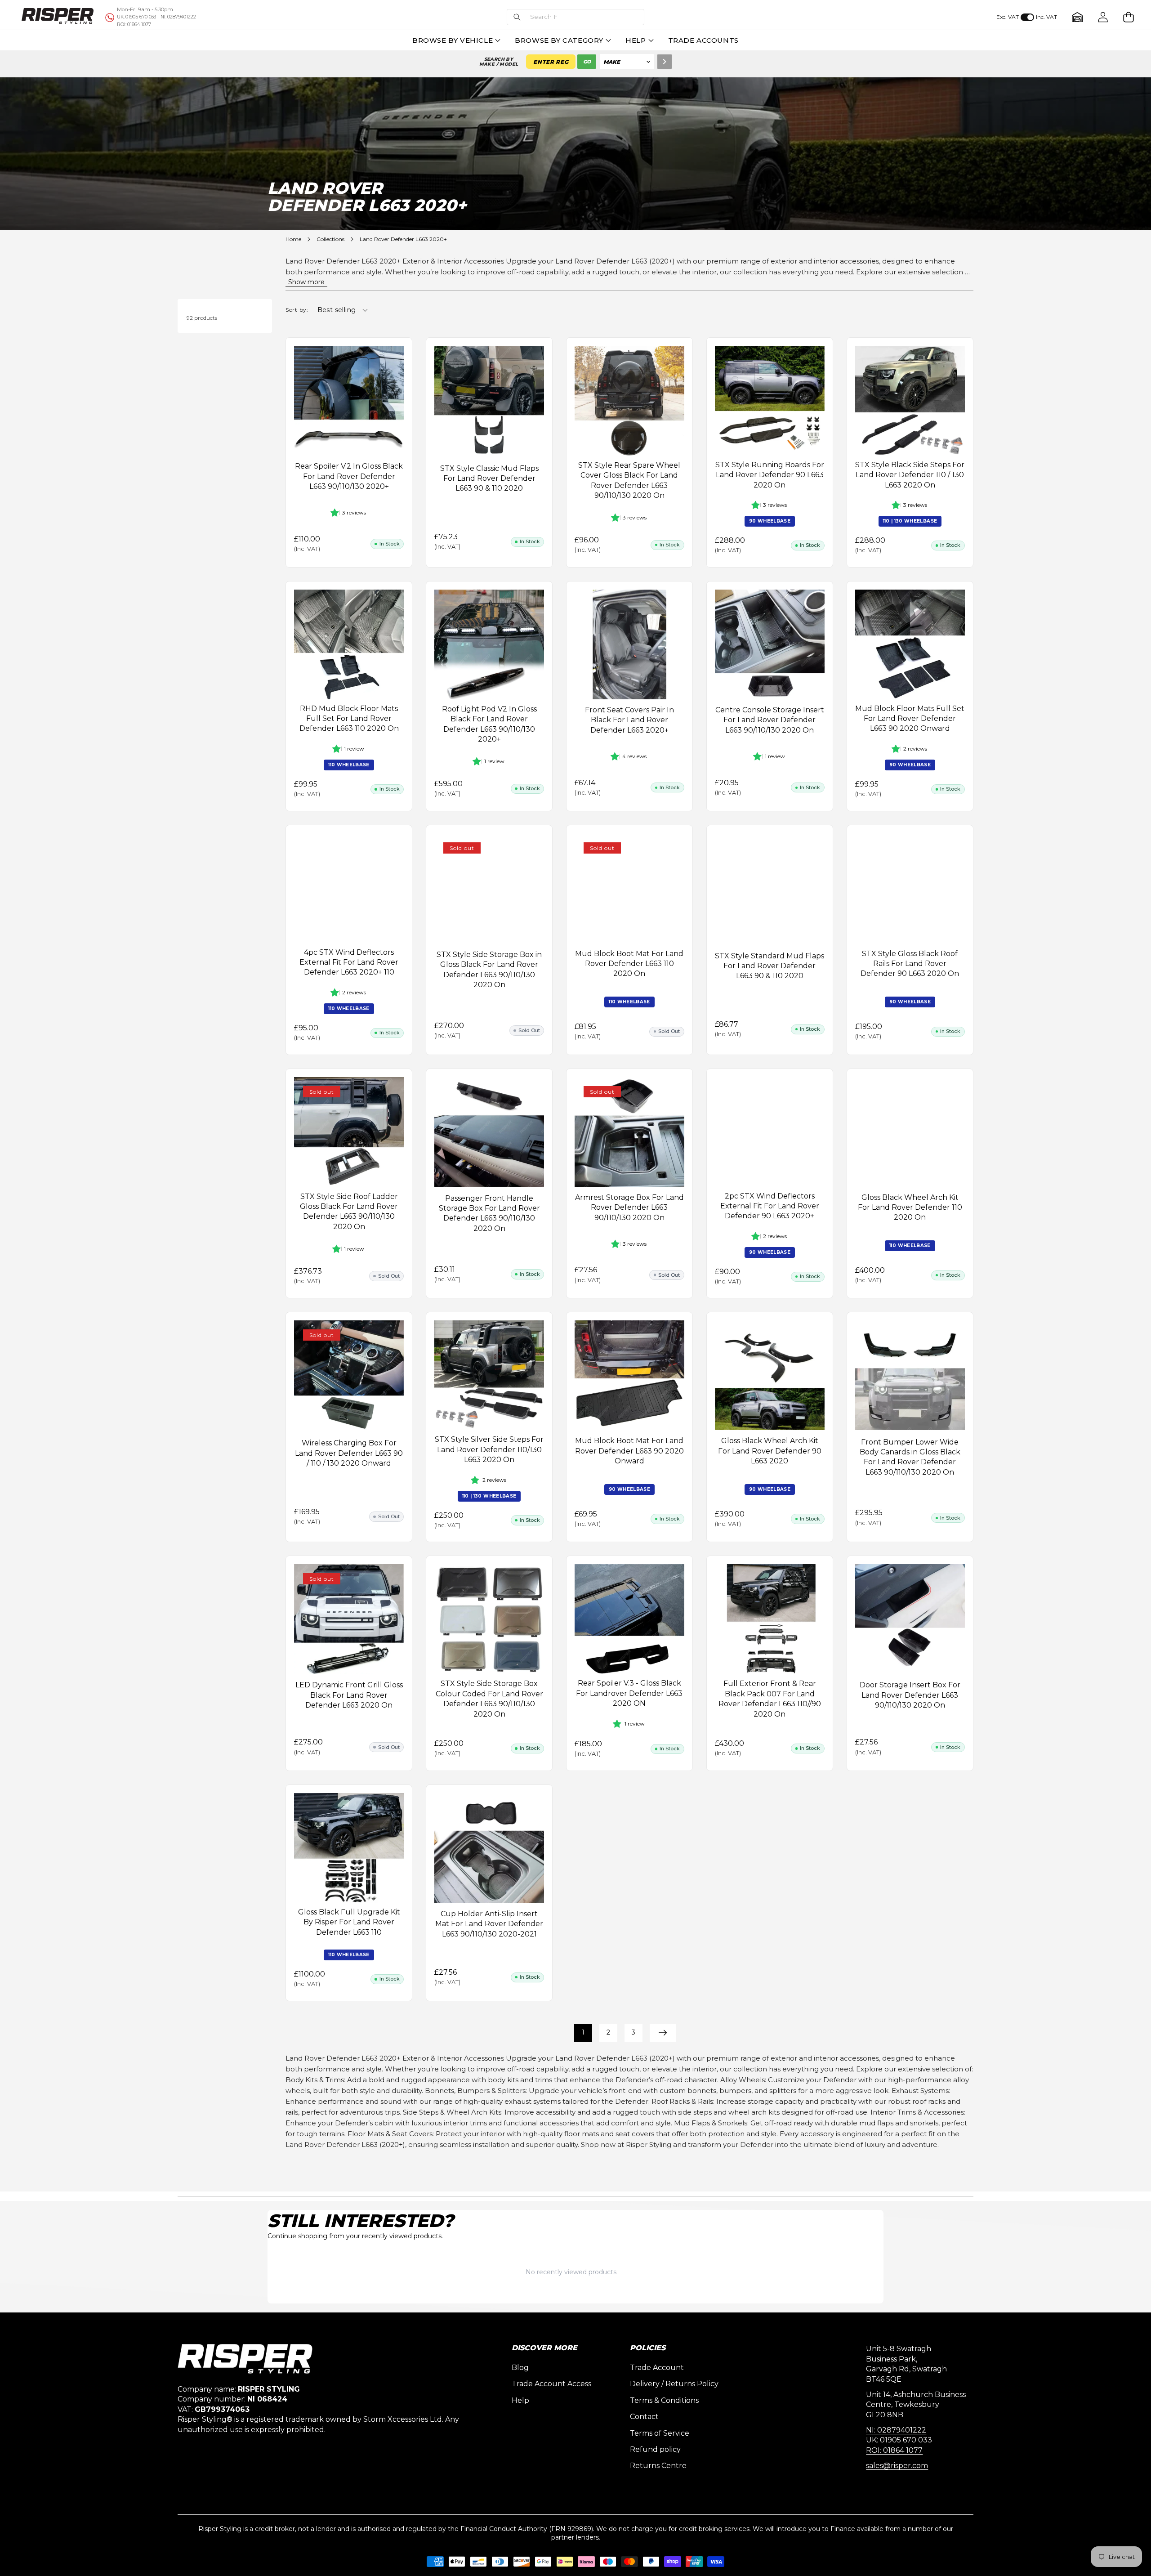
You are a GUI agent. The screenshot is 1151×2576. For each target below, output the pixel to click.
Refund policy (655, 2449)
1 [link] (583, 2032)
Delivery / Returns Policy (674, 2384)
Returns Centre (658, 2466)
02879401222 (178, 17)
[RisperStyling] (58, 17)
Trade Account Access (551, 2384)
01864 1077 (134, 25)
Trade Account (657, 2368)
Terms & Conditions (664, 2400)
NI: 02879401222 (896, 2430)
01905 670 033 (136, 17)
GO (587, 62)
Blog (520, 2368)
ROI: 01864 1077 (894, 2450)
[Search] (665, 62)
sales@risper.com (897, 2466)
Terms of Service (660, 2433)
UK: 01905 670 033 (899, 2440)
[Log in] (1103, 17)
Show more (306, 282)
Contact (644, 2417)
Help (520, 2400)
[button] (575, 17)
